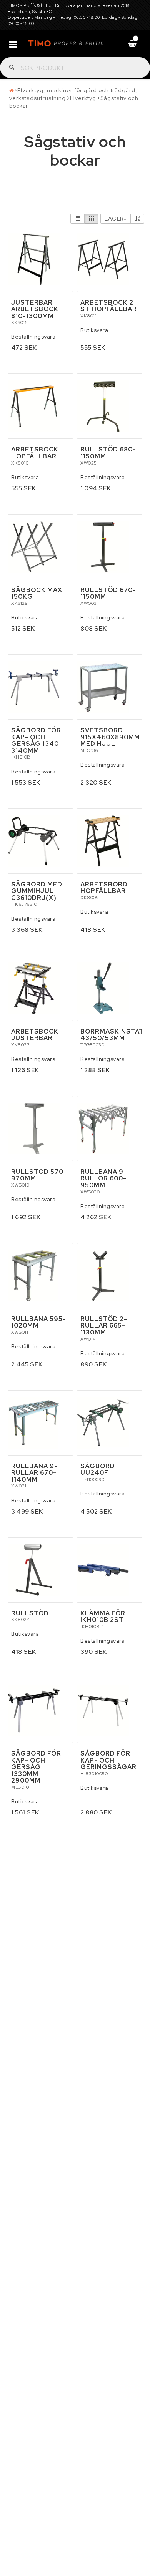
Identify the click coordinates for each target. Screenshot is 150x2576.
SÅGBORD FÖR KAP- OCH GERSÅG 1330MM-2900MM (36, 1767)
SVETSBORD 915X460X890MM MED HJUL (110, 737)
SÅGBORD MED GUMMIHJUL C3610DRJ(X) (37, 891)
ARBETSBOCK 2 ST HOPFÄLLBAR (109, 306)
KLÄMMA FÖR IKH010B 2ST (103, 1617)
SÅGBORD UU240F (98, 1470)
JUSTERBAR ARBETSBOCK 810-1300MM (35, 309)
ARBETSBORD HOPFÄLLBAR (104, 888)
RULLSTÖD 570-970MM (39, 1175)
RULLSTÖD (30, 1613)
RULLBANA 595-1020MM (39, 1322)
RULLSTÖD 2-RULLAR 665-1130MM (104, 1326)
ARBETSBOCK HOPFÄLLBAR (35, 453)
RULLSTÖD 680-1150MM (108, 453)
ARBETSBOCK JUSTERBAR (35, 1035)
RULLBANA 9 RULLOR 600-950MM (103, 1178)
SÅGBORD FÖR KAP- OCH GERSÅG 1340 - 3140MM (37, 740)
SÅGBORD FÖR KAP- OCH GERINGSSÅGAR (108, 1760)
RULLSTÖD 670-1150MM (108, 593)
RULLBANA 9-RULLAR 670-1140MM (34, 1473)
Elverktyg (83, 98)
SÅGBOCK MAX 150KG (37, 593)
